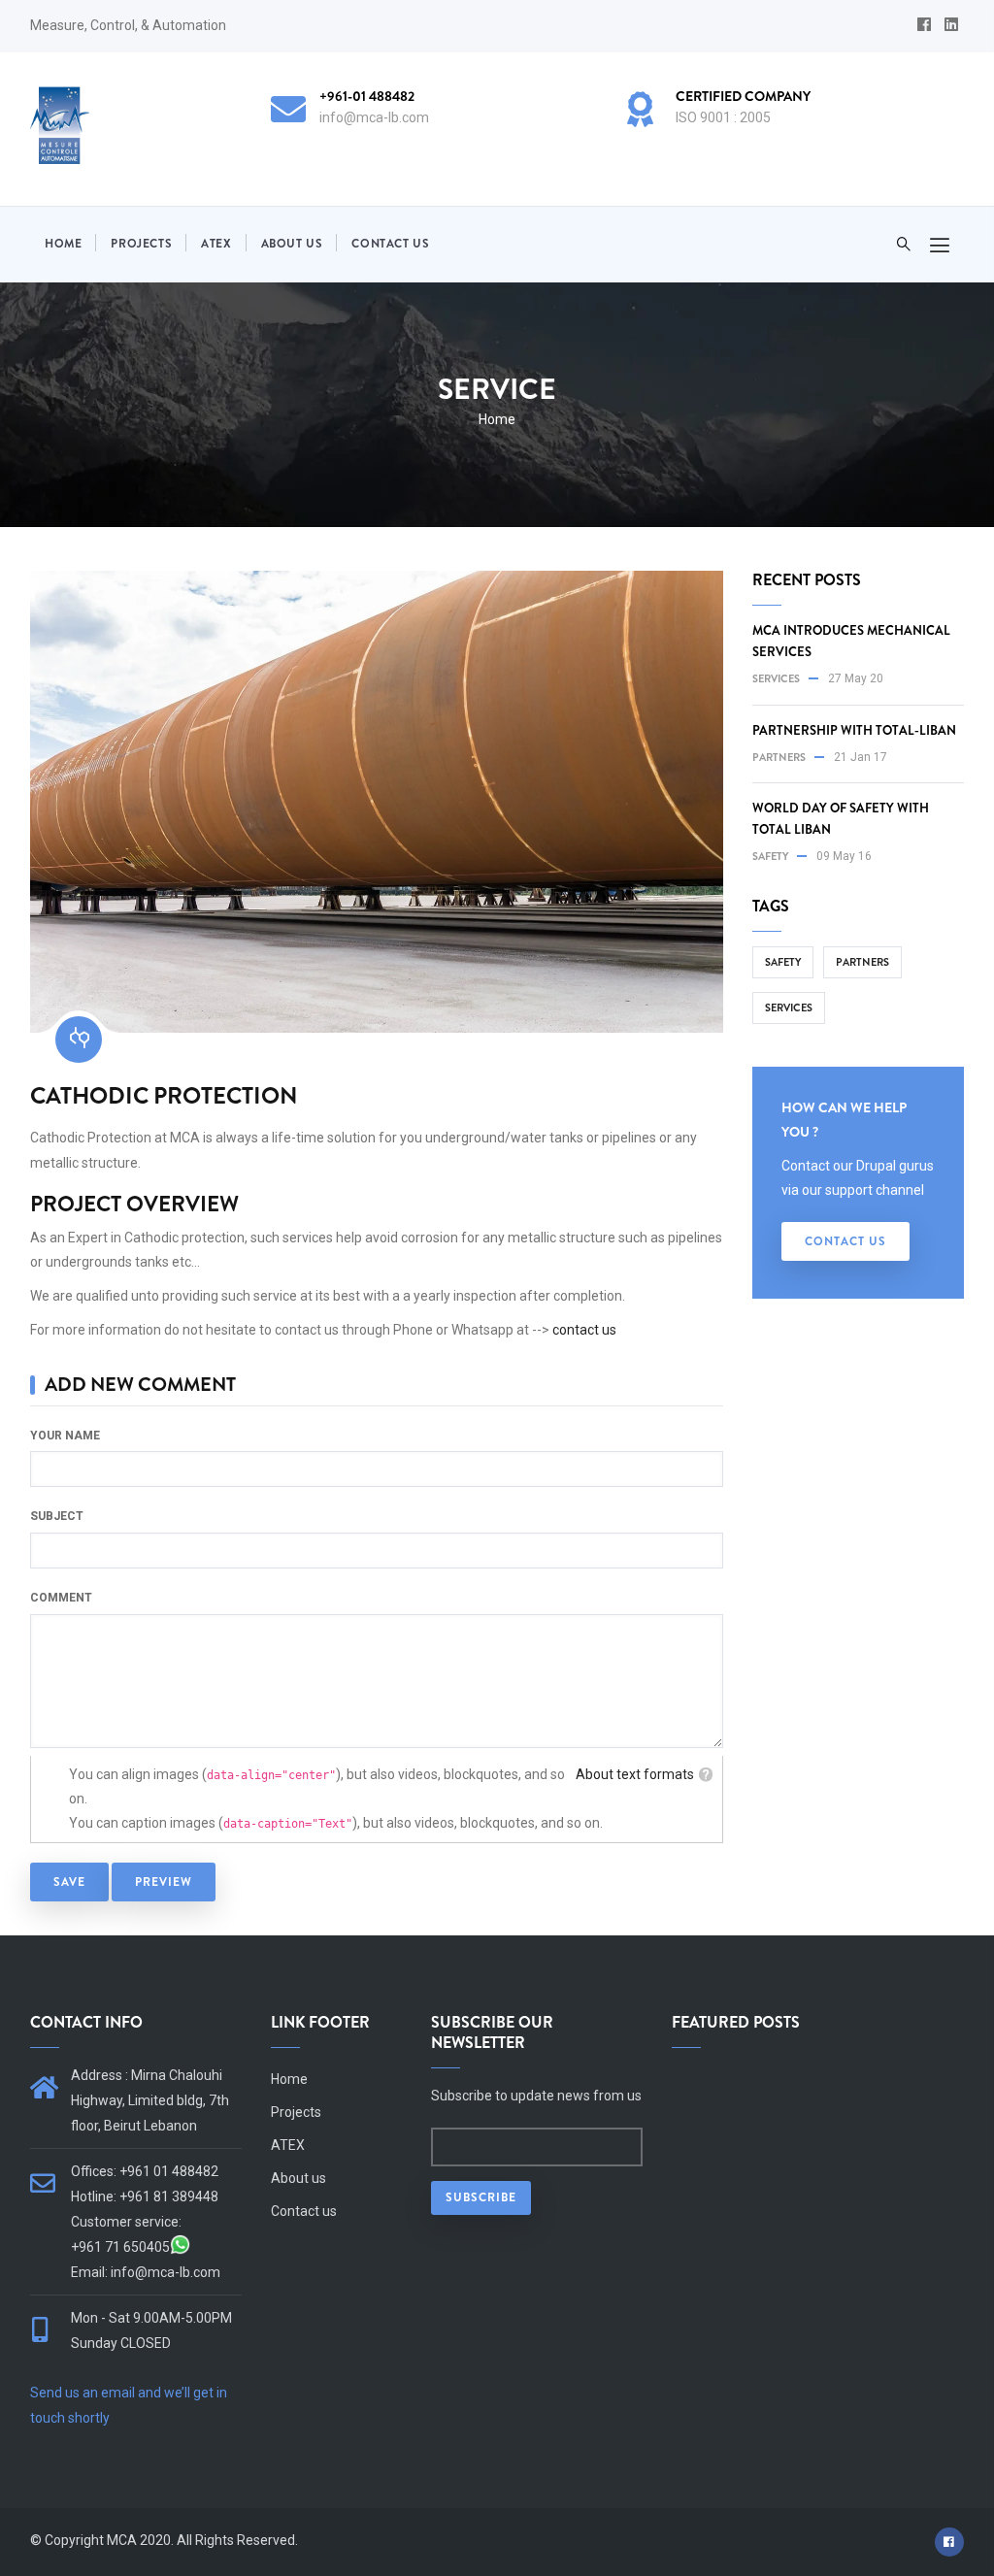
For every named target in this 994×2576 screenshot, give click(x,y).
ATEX (216, 244)
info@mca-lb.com (166, 2272)
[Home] (60, 125)
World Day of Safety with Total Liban (841, 819)
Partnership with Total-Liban (854, 730)
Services (776, 678)
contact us (584, 1330)
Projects (141, 244)
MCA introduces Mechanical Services (851, 641)
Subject (57, 1516)
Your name (65, 1436)
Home (63, 244)
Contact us (390, 244)
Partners (779, 757)
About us (292, 244)
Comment (61, 1598)
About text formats (635, 1774)
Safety (770, 856)
